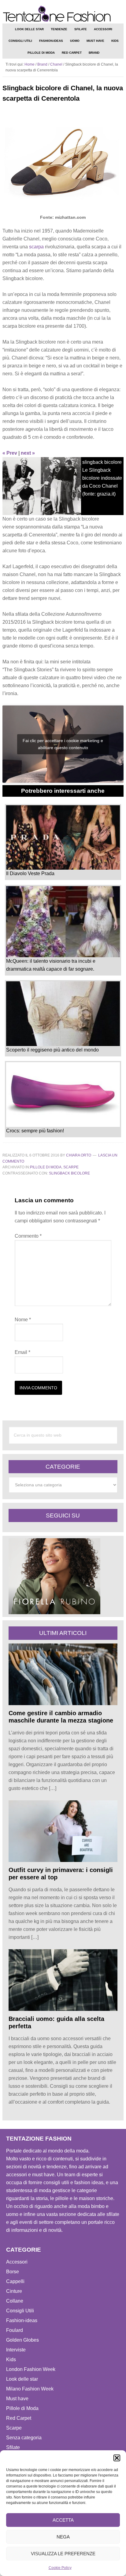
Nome (23, 1320)
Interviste (16, 2350)
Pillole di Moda (46, 1167)
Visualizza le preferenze (63, 2554)
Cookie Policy (60, 2568)
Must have (17, 2399)
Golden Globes (22, 2340)
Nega (63, 2537)
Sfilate (13, 2447)
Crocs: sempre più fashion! (35, 1131)
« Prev (10, 453)
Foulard (15, 2330)
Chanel (56, 64)
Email (22, 1352)
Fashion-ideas (22, 2320)
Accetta (63, 2520)
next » (28, 453)
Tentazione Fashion (63, 14)
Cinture (14, 2291)
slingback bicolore (69, 1173)
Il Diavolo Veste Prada (30, 873)
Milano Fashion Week (30, 2389)
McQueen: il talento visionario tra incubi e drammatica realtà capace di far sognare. (51, 965)
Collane (15, 2301)
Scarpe (71, 1167)
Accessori (17, 2262)
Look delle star (22, 2379)
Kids (11, 2360)
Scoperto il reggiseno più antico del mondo (52, 1050)
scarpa (36, 247)
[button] (117, 2458)
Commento (28, 1236)
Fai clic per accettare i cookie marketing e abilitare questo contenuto (63, 744)
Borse (13, 2272)
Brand (42, 64)
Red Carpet (19, 2418)
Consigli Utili (20, 2311)
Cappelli (15, 2281)
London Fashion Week (31, 2369)
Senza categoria (24, 2438)
